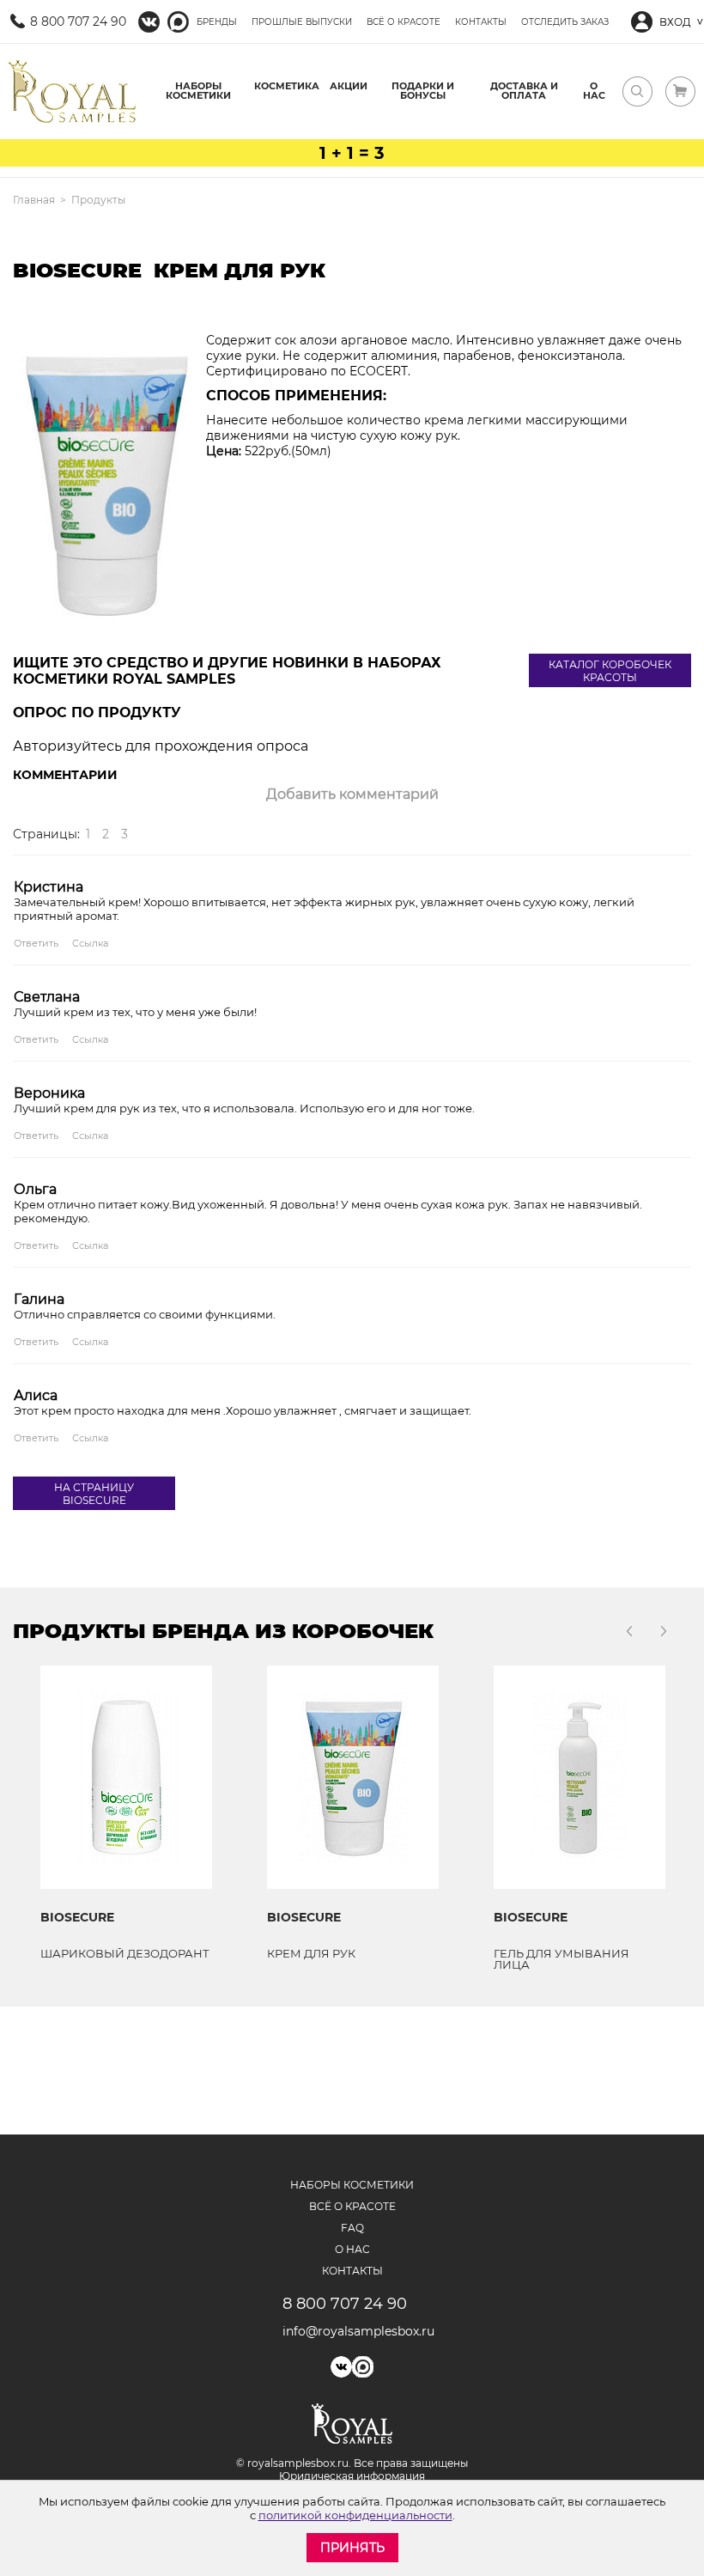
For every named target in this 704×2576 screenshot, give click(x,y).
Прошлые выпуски (302, 22)
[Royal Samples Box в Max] (363, 2367)
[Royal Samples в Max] (178, 22)
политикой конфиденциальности (355, 2515)
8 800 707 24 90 (78, 21)
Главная (34, 200)
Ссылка (90, 943)
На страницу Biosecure (94, 1494)
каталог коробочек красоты (610, 671)
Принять (352, 2548)
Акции (349, 86)
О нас (594, 91)
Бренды (217, 22)
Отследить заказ (565, 22)
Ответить (36, 943)
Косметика (287, 86)
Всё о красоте (404, 22)
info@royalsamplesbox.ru (352, 2331)
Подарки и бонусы (423, 91)
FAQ (352, 2228)
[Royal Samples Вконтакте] (149, 22)
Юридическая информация (352, 2476)
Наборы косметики (198, 91)
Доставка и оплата (524, 91)
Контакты (481, 22)
